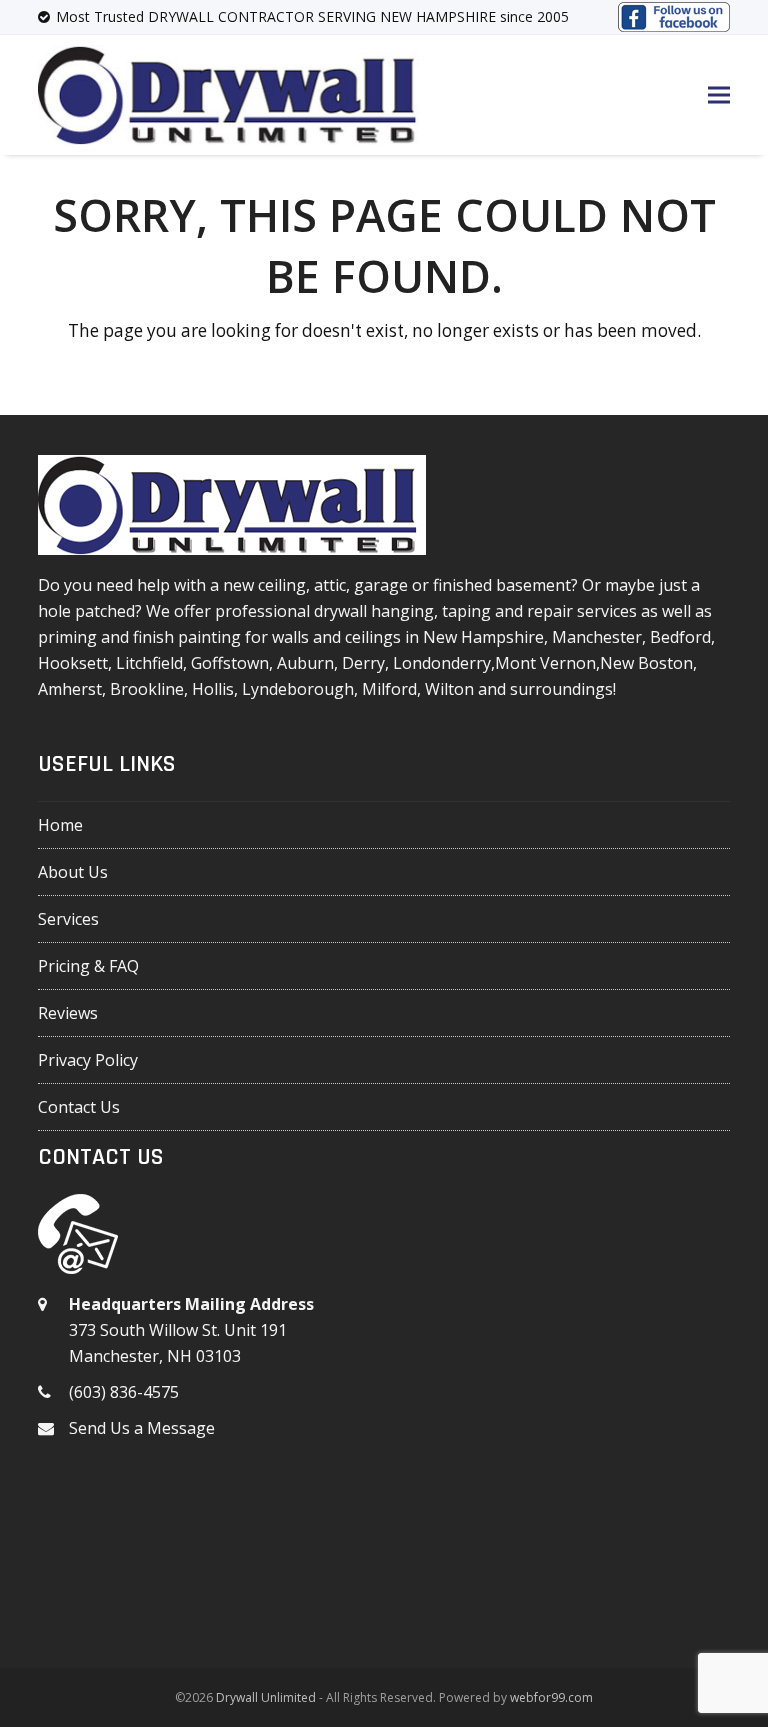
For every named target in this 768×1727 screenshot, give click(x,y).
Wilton (449, 689)
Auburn (305, 663)
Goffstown (230, 663)
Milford (389, 689)
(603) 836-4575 (124, 1392)
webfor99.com (551, 1697)
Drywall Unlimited (266, 1697)
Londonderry (442, 663)
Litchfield (149, 663)
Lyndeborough (298, 689)
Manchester (597, 637)
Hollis (213, 689)
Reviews (68, 1013)
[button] (719, 94)
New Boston (646, 663)
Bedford (680, 637)
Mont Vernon (545, 663)
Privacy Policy (88, 1060)
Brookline (147, 689)
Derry (363, 663)
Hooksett (73, 663)
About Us (73, 872)
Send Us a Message (142, 1428)
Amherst (70, 689)
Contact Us (79, 1107)
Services (68, 919)
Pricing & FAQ (88, 966)
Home (60, 825)
